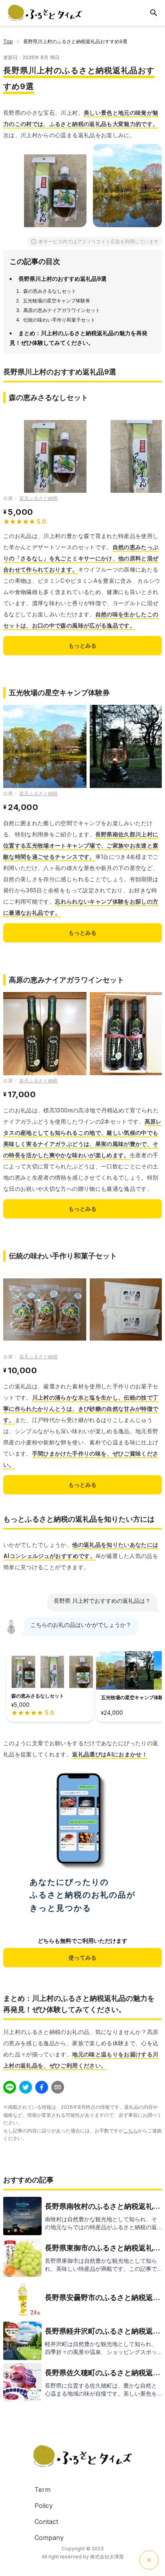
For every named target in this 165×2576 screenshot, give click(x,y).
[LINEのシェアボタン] (10, 2087)
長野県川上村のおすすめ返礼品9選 (62, 279)
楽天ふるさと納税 (38, 498)
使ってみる (82, 1957)
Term (42, 2490)
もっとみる (82, 645)
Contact (46, 2522)
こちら (131, 2131)
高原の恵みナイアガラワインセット (62, 310)
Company (49, 2538)
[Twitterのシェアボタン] (26, 2087)
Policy (44, 2506)
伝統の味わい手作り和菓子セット (59, 320)
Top (8, 41)
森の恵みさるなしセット (50, 291)
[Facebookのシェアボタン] (42, 2087)
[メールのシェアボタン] (58, 2087)
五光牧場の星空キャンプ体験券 (56, 301)
